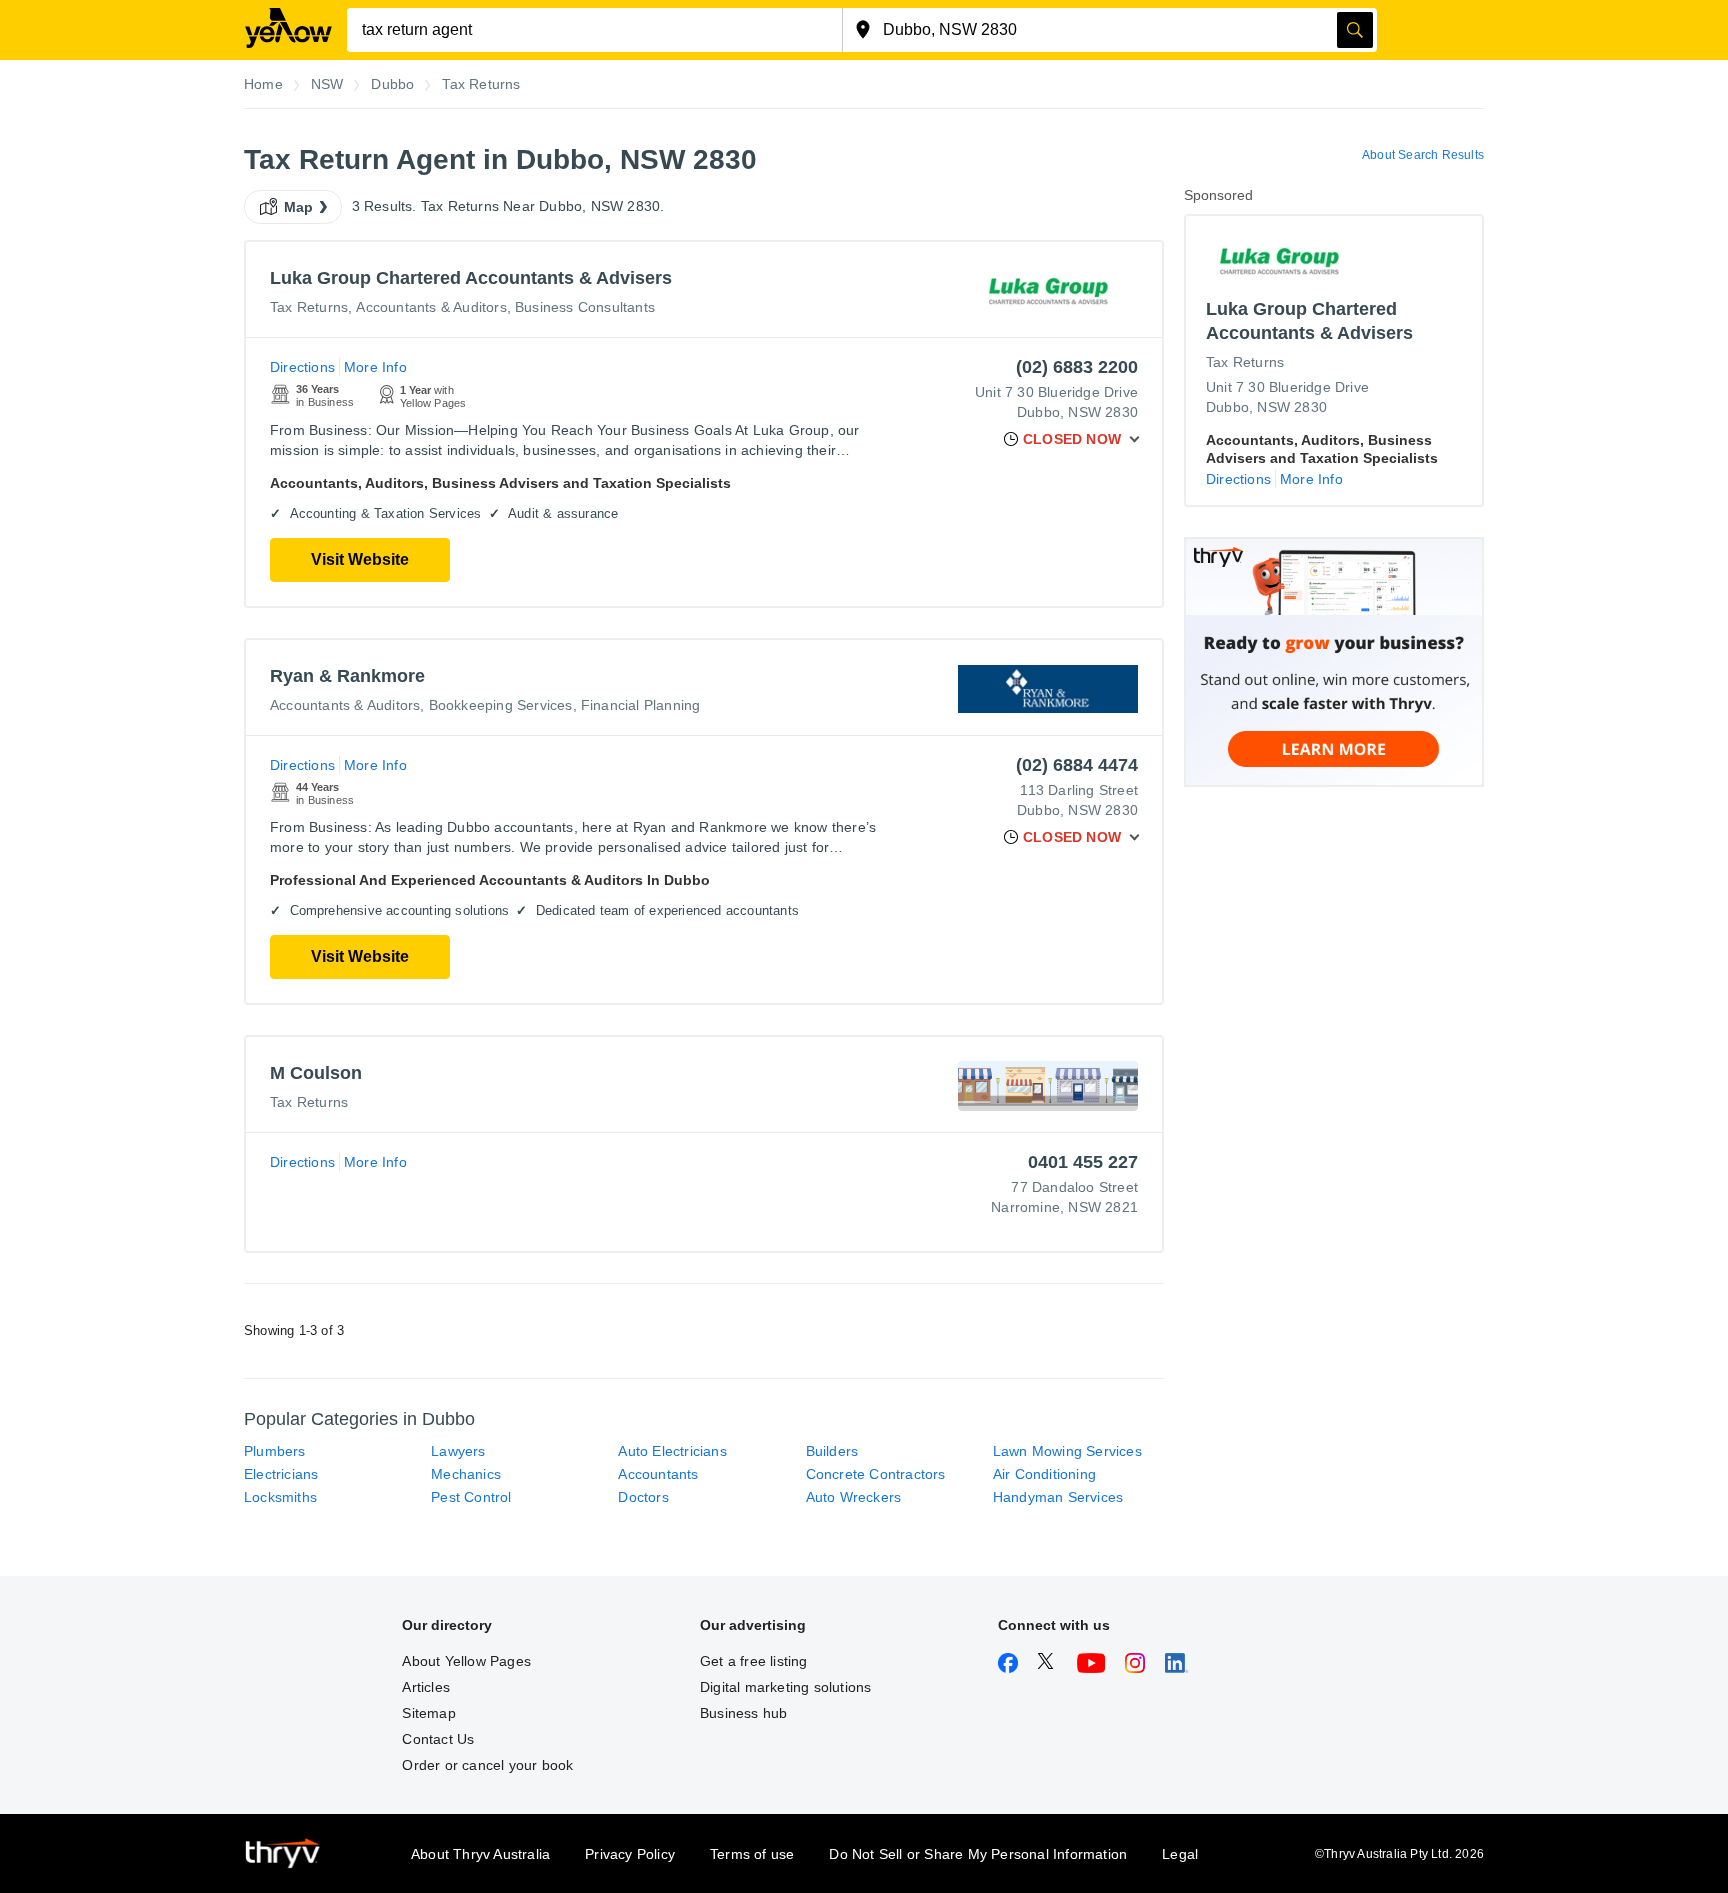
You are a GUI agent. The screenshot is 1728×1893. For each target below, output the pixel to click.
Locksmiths (280, 1497)
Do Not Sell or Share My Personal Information (978, 1854)
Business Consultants (585, 307)
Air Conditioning (1044, 1474)
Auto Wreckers (854, 1497)
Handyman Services (1058, 1497)
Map (299, 207)
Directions (302, 367)
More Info (375, 367)
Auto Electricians (672, 1451)
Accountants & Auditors (431, 307)
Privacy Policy (630, 1854)
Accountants (658, 1474)
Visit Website (360, 559)
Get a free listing (754, 1661)
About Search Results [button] (1423, 155)
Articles (426, 1687)
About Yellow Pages (466, 1661)
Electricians (281, 1474)
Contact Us (438, 1739)
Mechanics (466, 1474)
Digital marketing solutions (785, 1687)
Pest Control (471, 1497)
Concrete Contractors (876, 1474)
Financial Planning (641, 705)
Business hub (743, 1713)
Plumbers (275, 1451)
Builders (832, 1451)
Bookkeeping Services (501, 705)
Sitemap (428, 1713)
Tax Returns (309, 307)
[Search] (1355, 30)
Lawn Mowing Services (1067, 1451)
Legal (1180, 1854)
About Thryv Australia (480, 1854)
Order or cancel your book (487, 1765)
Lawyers (458, 1451)
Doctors (643, 1497)
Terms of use (752, 1854)
